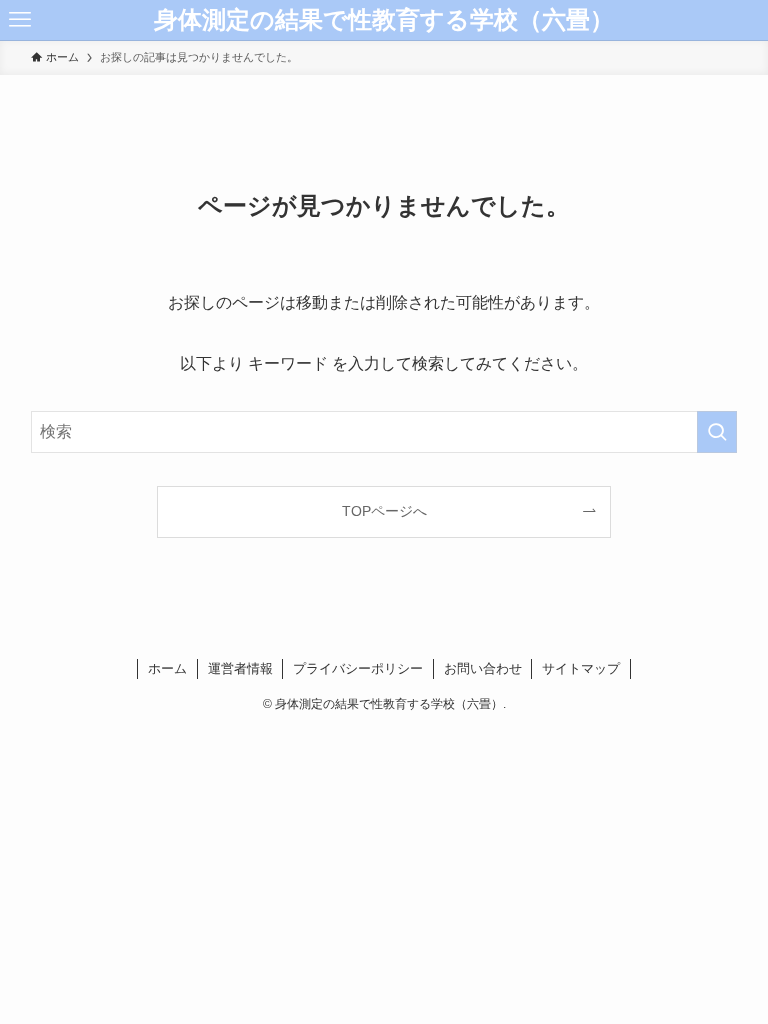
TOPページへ (384, 511)
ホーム (167, 668)
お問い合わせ (483, 668)
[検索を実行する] (717, 432)
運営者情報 (240, 668)
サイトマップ (581, 668)
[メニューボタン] (20, 20)
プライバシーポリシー (358, 668)
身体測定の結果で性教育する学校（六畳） (384, 20)
